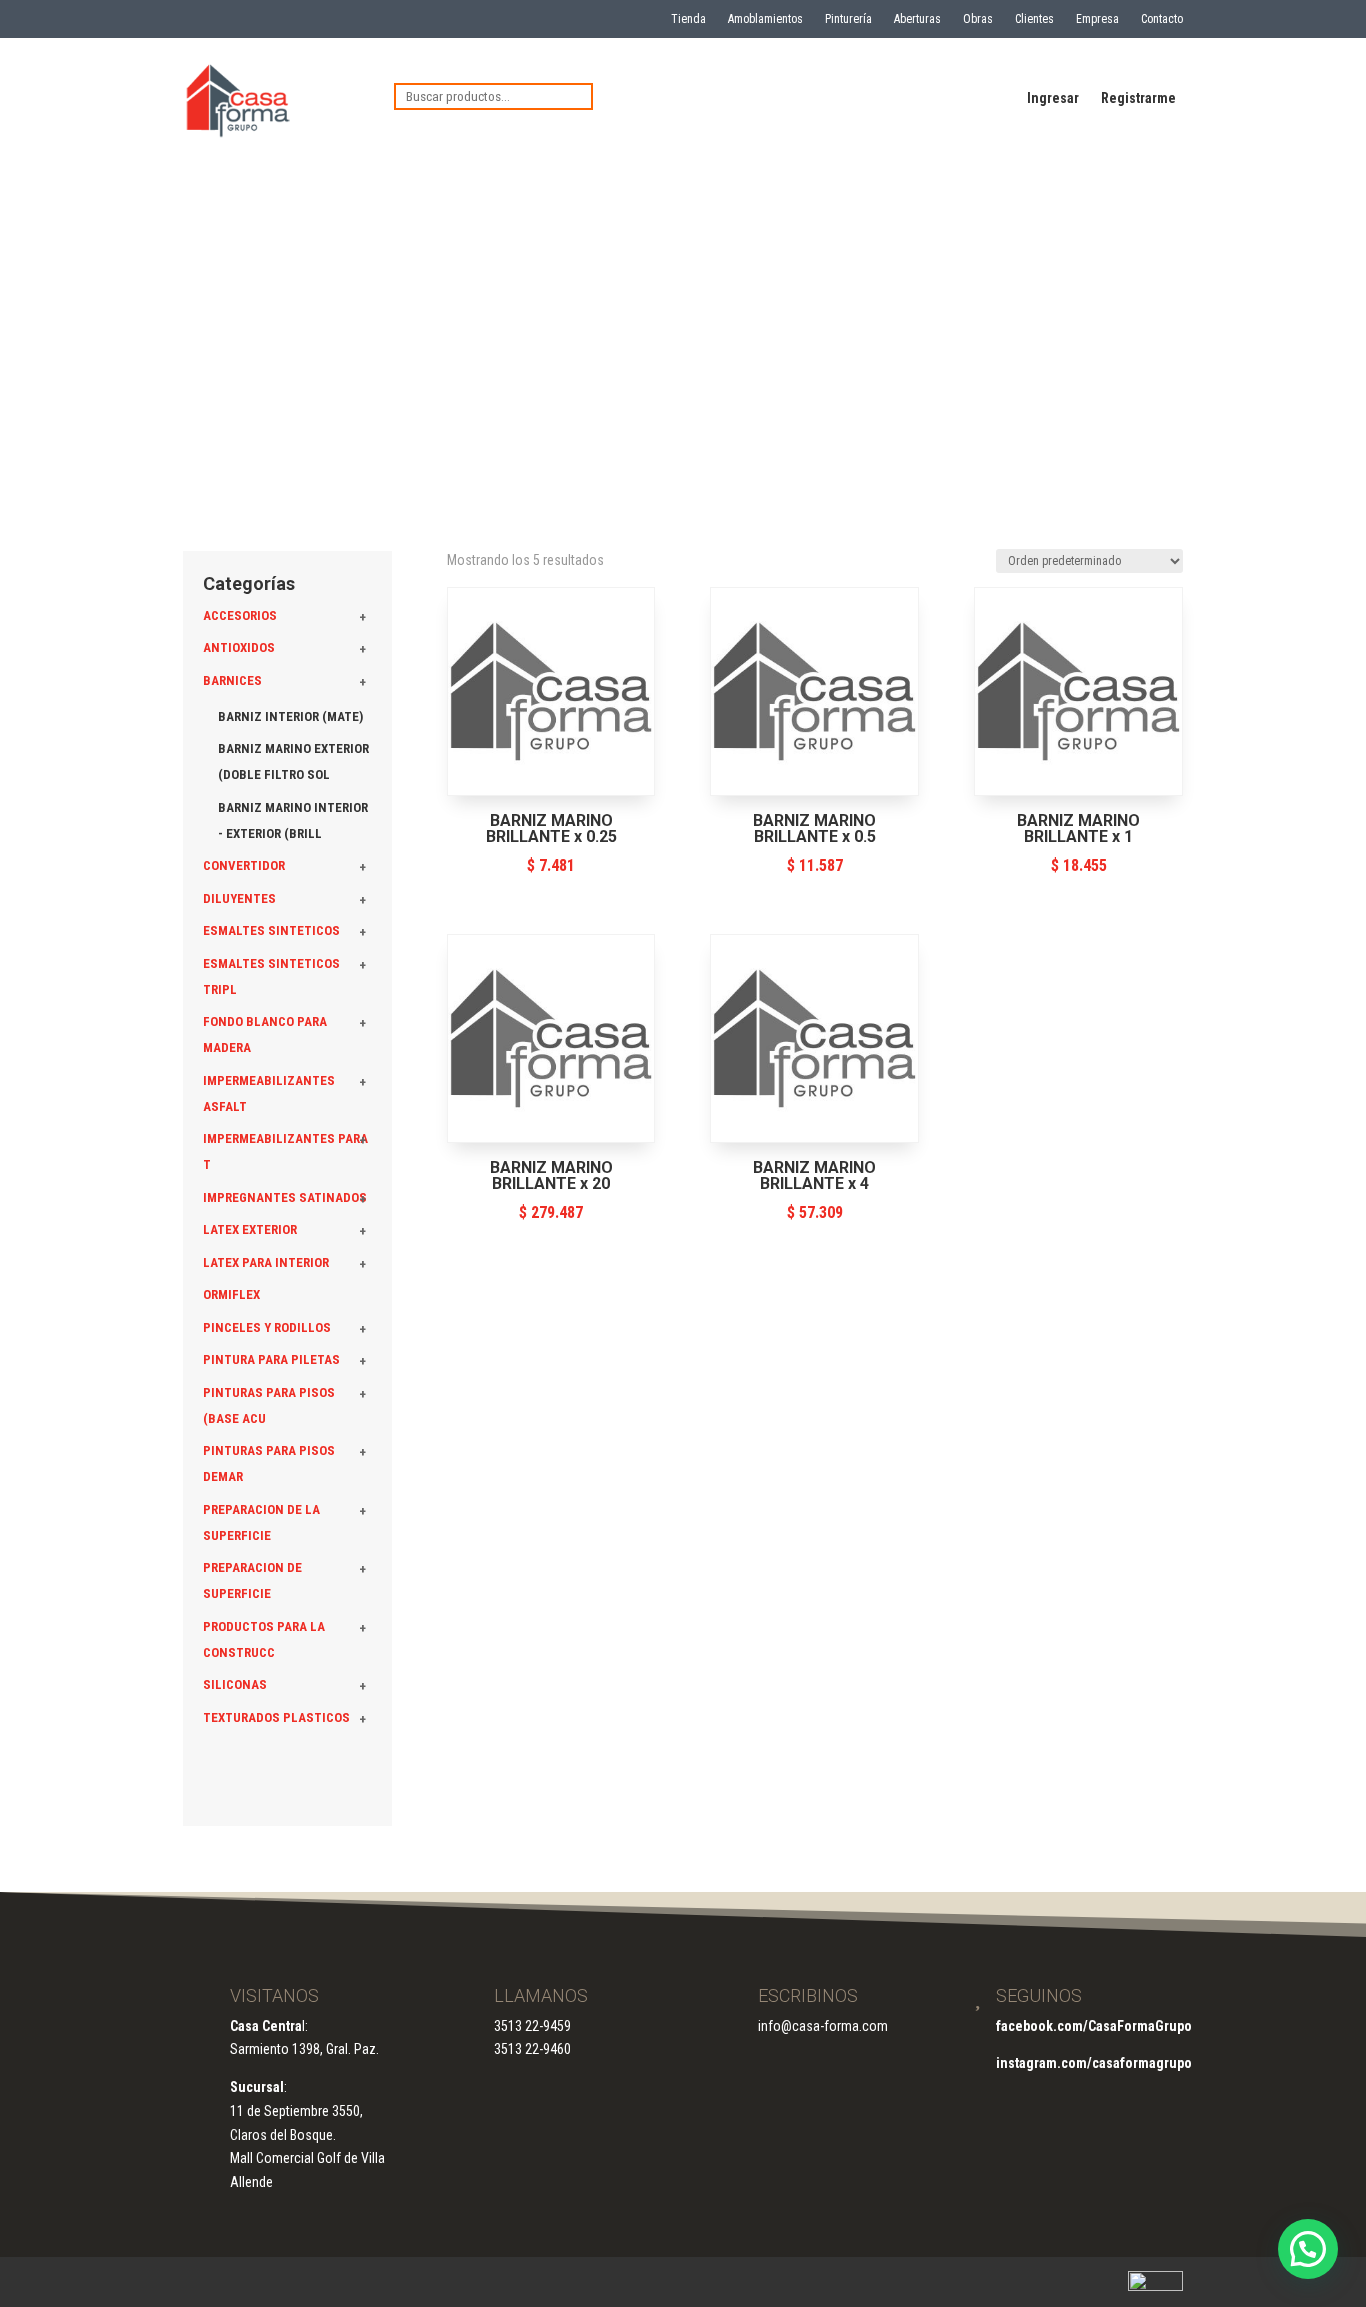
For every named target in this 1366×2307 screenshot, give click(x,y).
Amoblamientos (765, 19)
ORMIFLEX (231, 1294)
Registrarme (1138, 98)
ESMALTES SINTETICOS (271, 930)
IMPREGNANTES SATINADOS (285, 1197)
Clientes (1034, 19)
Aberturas (917, 19)
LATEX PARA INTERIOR (266, 1262)
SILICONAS (235, 1684)
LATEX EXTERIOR (250, 1229)
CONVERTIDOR (244, 865)
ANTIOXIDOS (239, 647)
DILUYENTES (239, 898)
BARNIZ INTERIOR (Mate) (290, 716)
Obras (978, 19)
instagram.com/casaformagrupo (1094, 2063)
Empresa (1097, 19)
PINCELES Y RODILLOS (267, 1327)
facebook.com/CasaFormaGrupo (1094, 2026)
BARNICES (232, 680)
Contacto (1162, 19)
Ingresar (1053, 98)
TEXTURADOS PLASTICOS (276, 1717)
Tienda (688, 19)
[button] (1308, 2249)
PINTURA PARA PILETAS (271, 1359)
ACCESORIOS (240, 615)
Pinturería (848, 19)
